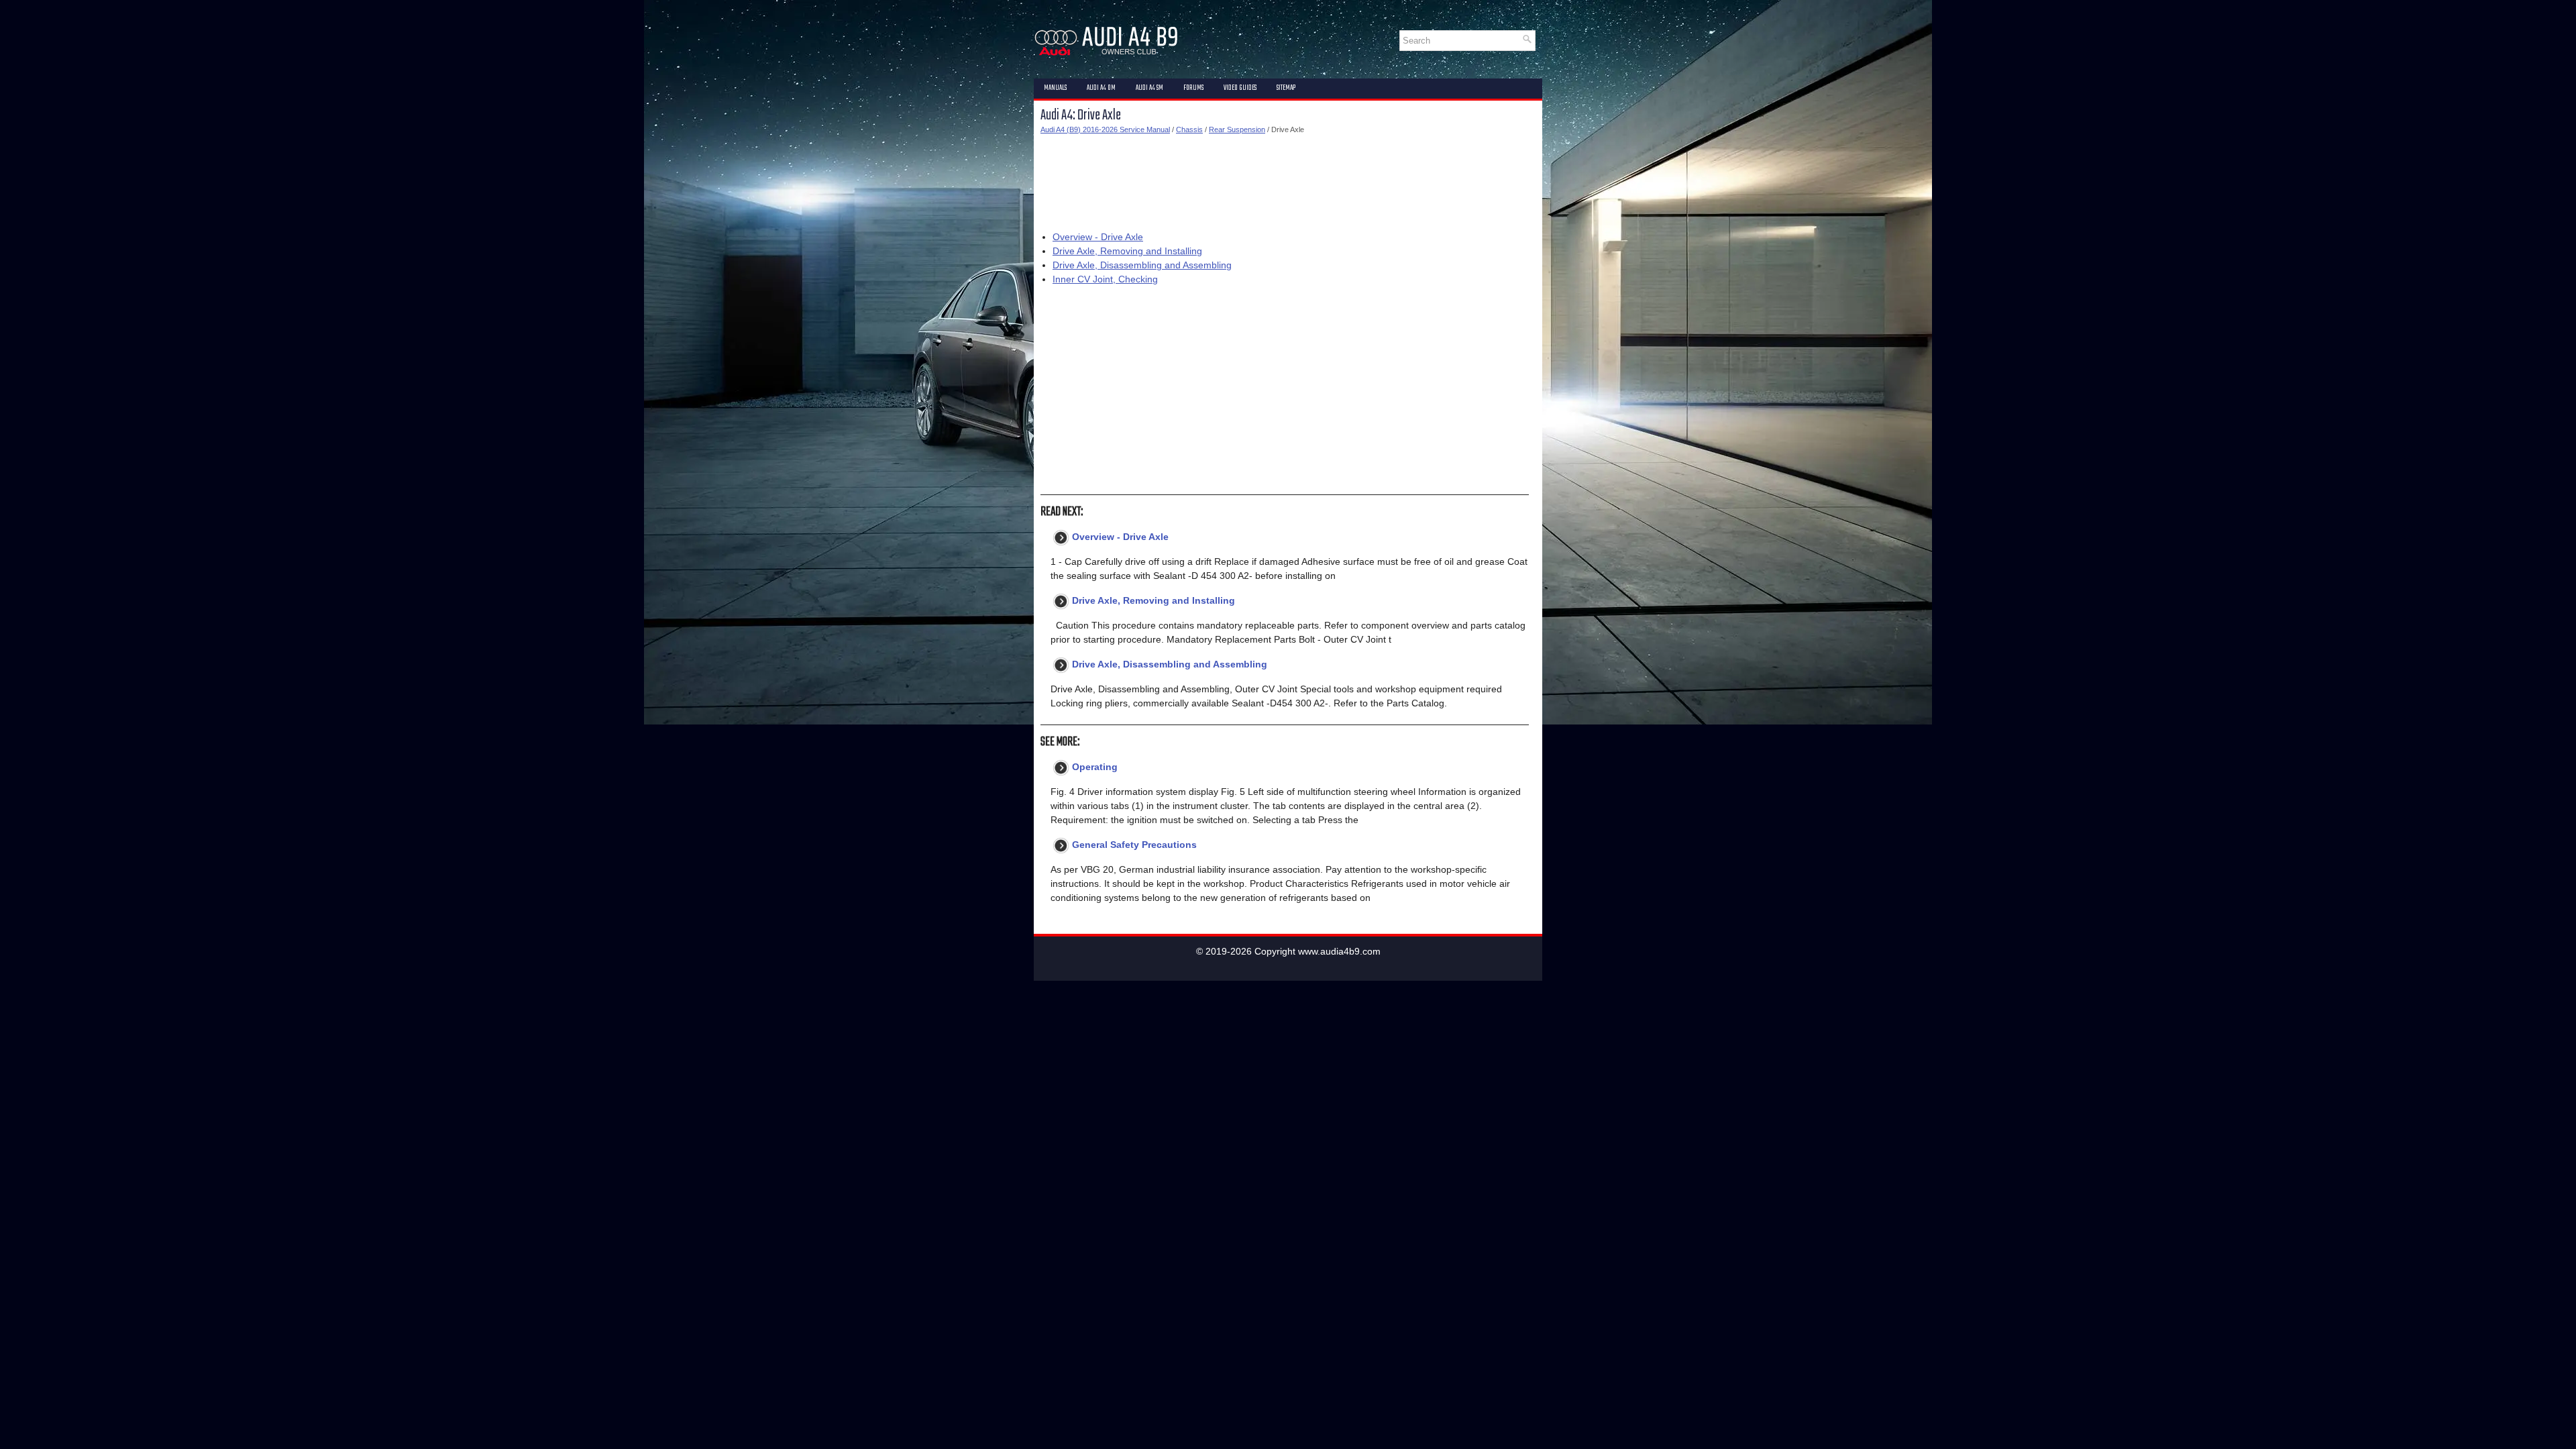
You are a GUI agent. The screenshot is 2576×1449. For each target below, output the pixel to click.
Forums (1193, 88)
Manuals (1055, 88)
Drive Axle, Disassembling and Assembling (1142, 265)
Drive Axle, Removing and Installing (1127, 251)
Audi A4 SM (1149, 88)
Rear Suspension (1237, 129)
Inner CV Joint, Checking (1105, 279)
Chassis (1189, 129)
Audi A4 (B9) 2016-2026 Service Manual (1105, 129)
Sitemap (1286, 88)
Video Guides (1240, 88)
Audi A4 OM (1101, 88)
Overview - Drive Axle (1098, 237)
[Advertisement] (1285, 180)
